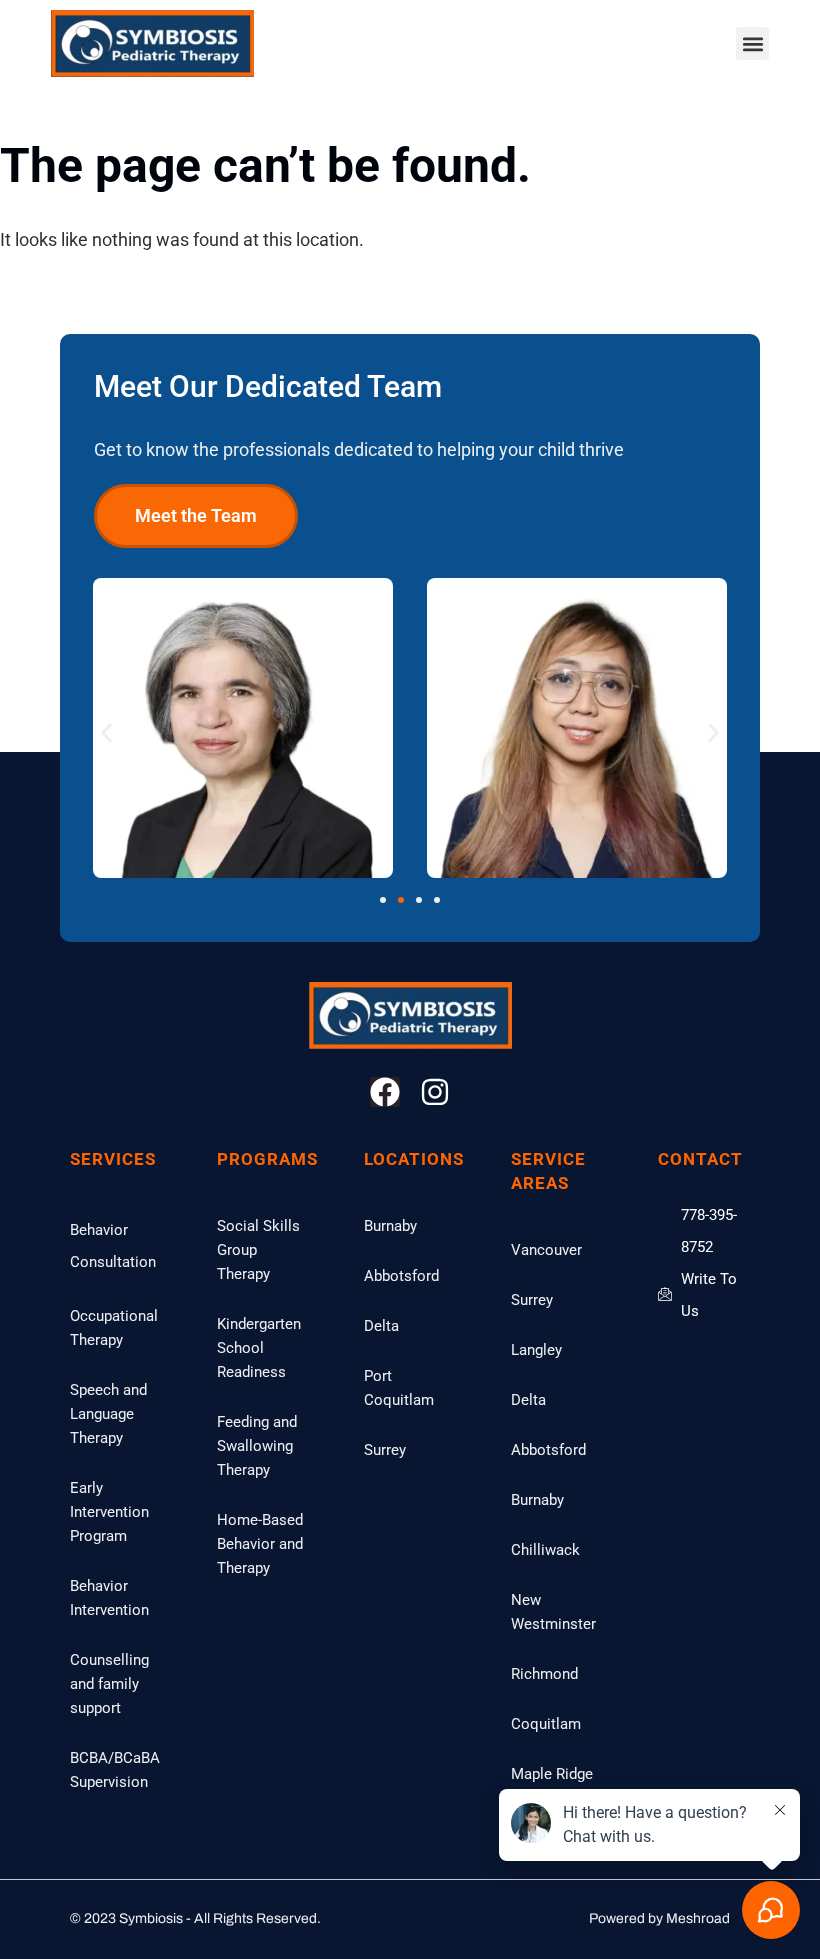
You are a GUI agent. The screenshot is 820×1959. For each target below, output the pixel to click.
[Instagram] (435, 1092)
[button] (752, 43)
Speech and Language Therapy (108, 1414)
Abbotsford (401, 1276)
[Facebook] (385, 1092)
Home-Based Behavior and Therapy (260, 1544)
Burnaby (390, 1226)
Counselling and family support (109, 1684)
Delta (381, 1326)
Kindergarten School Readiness (259, 1348)
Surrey (385, 1450)
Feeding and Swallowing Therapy (257, 1446)
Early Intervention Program (109, 1512)
